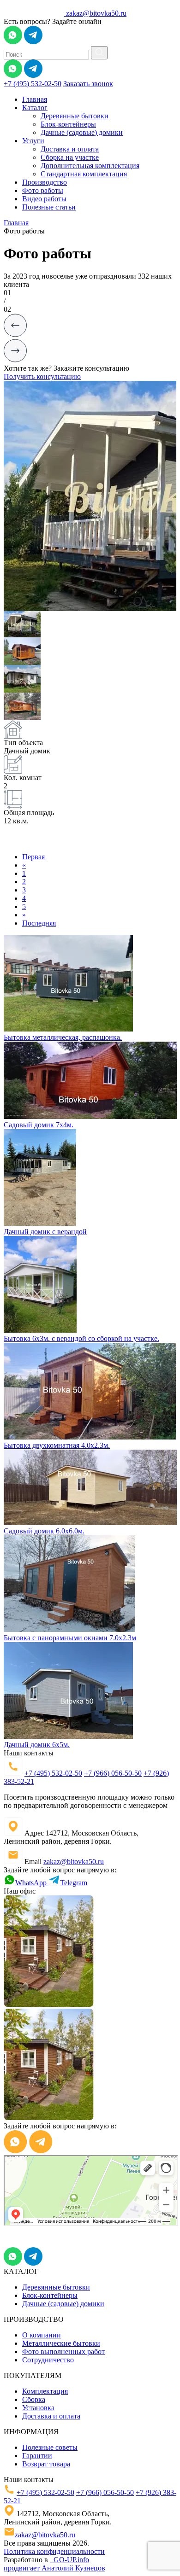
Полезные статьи (49, 207)
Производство (45, 182)
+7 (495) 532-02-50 (33, 84)
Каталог (35, 108)
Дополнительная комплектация (90, 166)
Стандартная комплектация (84, 174)
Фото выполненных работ (63, 2352)
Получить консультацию (42, 376)
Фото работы (43, 190)
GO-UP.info (69, 2560)
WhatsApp (32, 1883)
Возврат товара (46, 2464)
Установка (38, 2408)
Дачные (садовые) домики (82, 132)
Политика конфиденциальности (54, 2551)
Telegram (74, 1883)
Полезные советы (50, 2447)
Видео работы (44, 199)
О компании (42, 2335)
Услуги (33, 141)
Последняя (39, 923)
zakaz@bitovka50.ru (96, 13)
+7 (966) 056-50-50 (113, 1773)
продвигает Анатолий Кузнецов (54, 2568)
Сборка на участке (70, 157)
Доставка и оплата (70, 149)
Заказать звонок (88, 84)
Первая (33, 857)
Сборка (34, 2399)
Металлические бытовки (61, 2343)
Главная (35, 99)
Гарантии (37, 2456)
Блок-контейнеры (68, 124)
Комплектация (45, 2391)
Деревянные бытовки (75, 116)
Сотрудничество (48, 2360)
